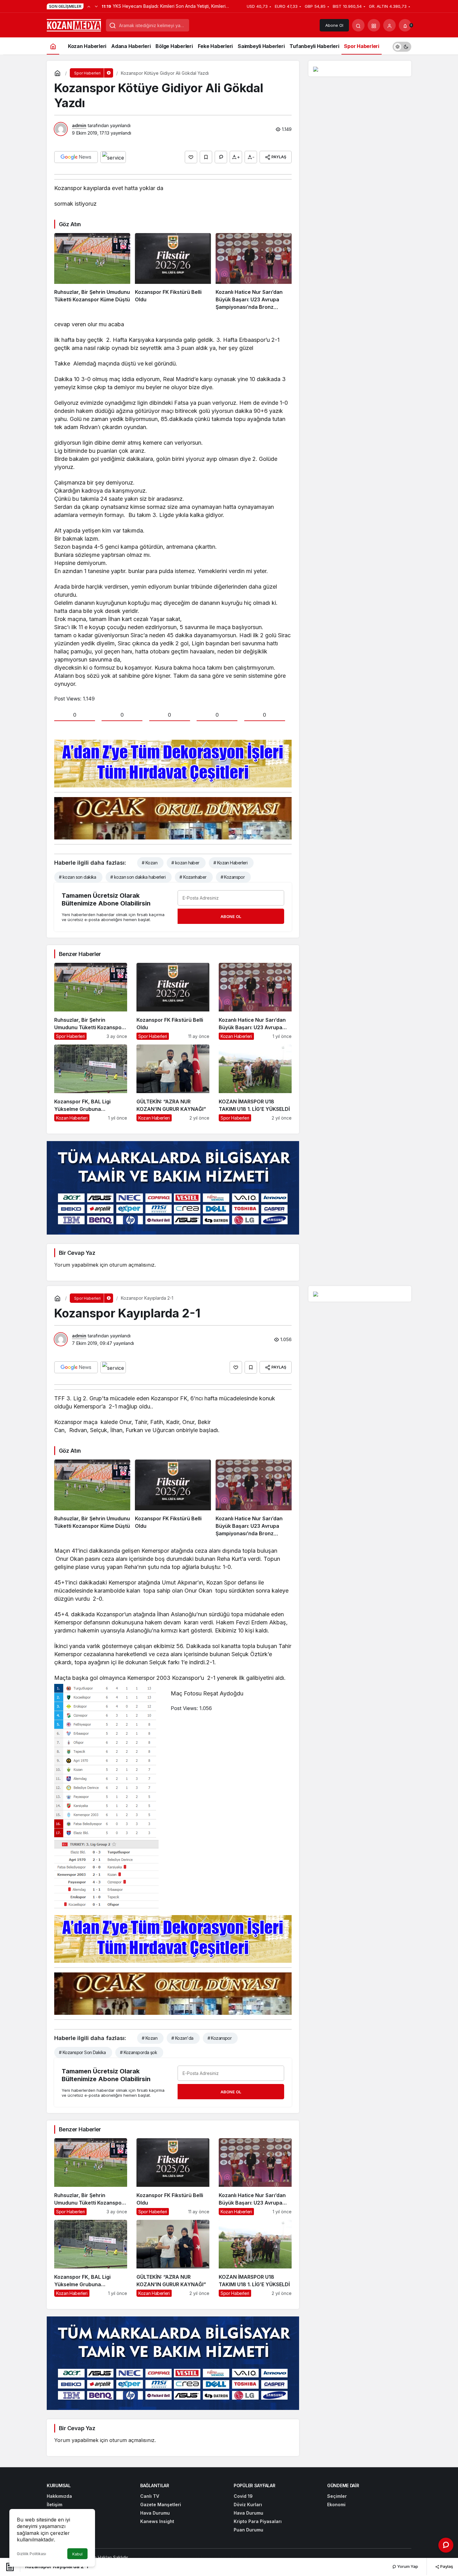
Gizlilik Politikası (31, 2554)
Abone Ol (334, 25)
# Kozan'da (182, 2038)
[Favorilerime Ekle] (206, 157)
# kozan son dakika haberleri (138, 877)
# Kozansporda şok (138, 2052)
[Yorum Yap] (221, 157)
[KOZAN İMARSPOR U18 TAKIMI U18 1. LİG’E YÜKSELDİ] (255, 1083)
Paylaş (446, 2566)
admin (79, 125)
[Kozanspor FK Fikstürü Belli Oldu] (173, 272)
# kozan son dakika (78, 877)
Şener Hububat (145, 2557)
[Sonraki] (96, 6)
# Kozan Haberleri (230, 863)
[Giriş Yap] (389, 25)
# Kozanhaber (193, 877)
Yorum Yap (407, 2566)
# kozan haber (185, 863)
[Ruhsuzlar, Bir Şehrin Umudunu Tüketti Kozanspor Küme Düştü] (92, 272)
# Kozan (150, 863)
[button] (374, 25)
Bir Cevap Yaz (77, 1253)
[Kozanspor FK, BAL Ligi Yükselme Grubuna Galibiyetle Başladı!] (91, 1083)
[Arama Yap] (358, 25)
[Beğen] (191, 157)
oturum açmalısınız (132, 1265)
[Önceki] (89, 6)
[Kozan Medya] (74, 25)
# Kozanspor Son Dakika (82, 2052)
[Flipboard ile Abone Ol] (113, 157)
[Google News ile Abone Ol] (76, 157)
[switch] (402, 46)
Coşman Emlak (177, 2557)
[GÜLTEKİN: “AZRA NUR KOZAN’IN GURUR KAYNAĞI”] (173, 1083)
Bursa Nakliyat (233, 2557)
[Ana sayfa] (53, 46)
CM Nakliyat (205, 2557)
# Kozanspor (233, 877)
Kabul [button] (77, 2554)
